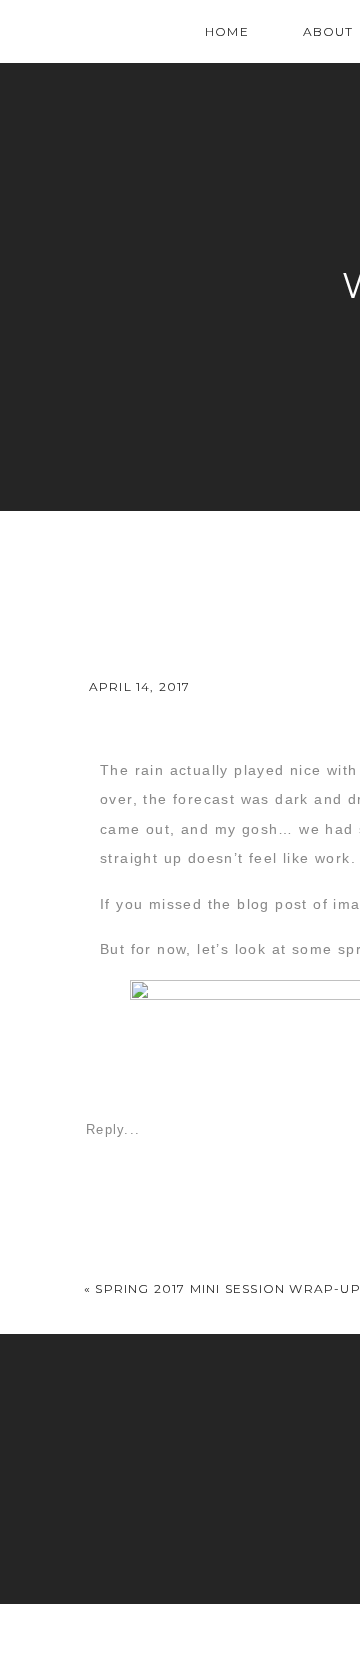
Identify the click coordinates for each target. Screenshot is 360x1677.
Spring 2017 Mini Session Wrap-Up (227, 1288)
